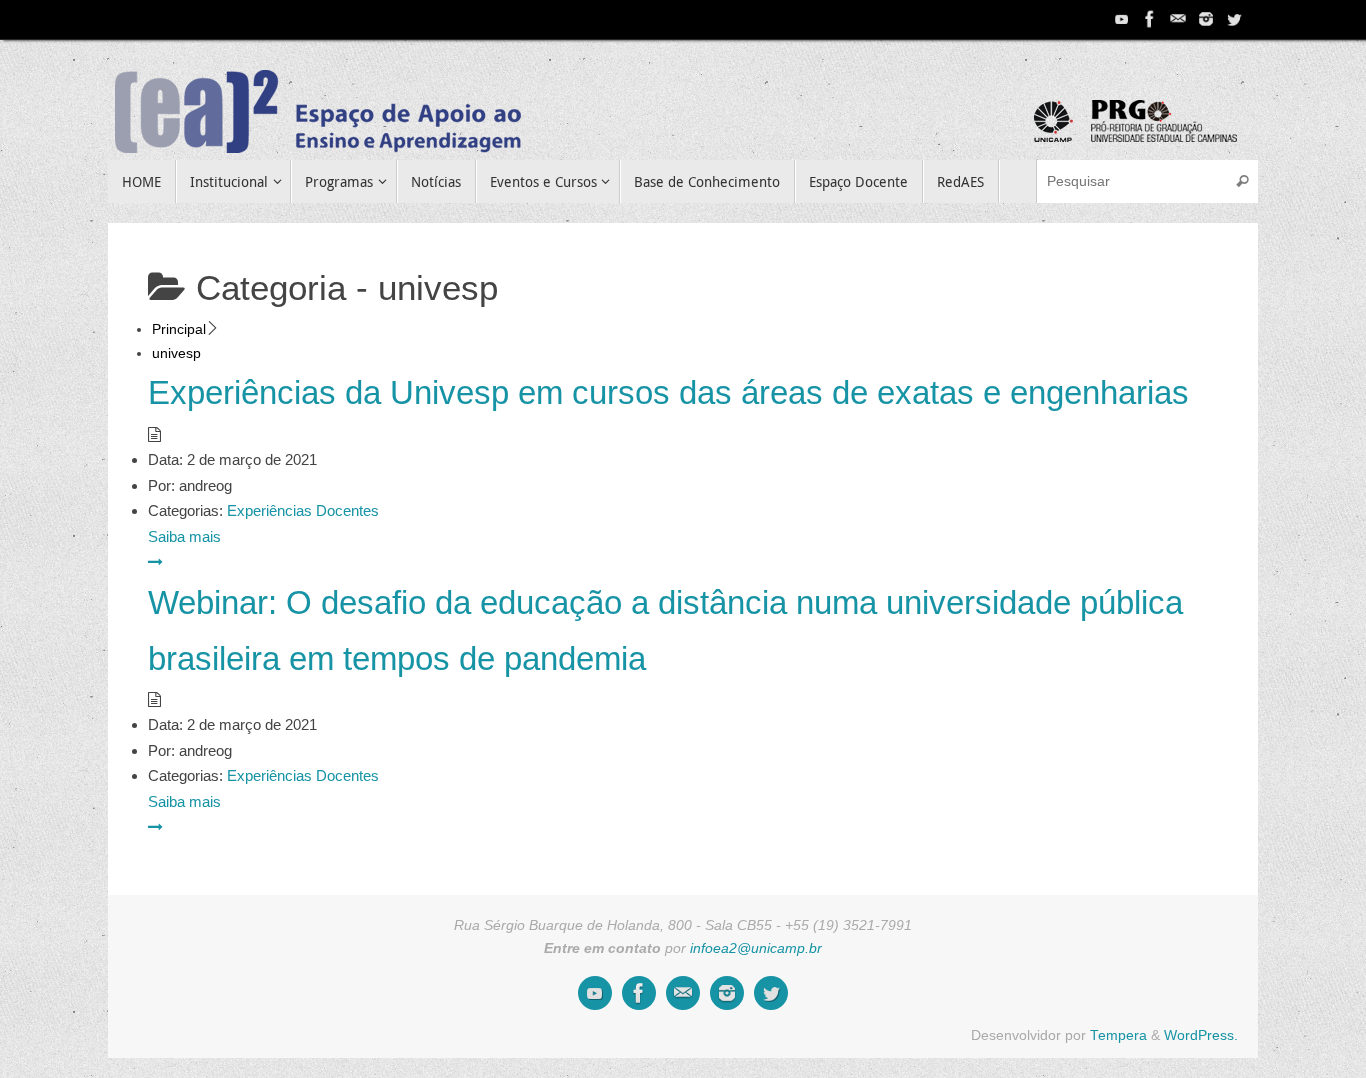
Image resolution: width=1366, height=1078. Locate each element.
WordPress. (1201, 1035)
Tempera (1118, 1035)
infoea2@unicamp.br (756, 948)
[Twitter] (1234, 19)
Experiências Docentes (303, 510)
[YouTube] (1122, 19)
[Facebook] (1150, 19)
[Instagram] (1206, 19)
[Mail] (1178, 19)
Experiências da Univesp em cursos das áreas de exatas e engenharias (668, 392)
